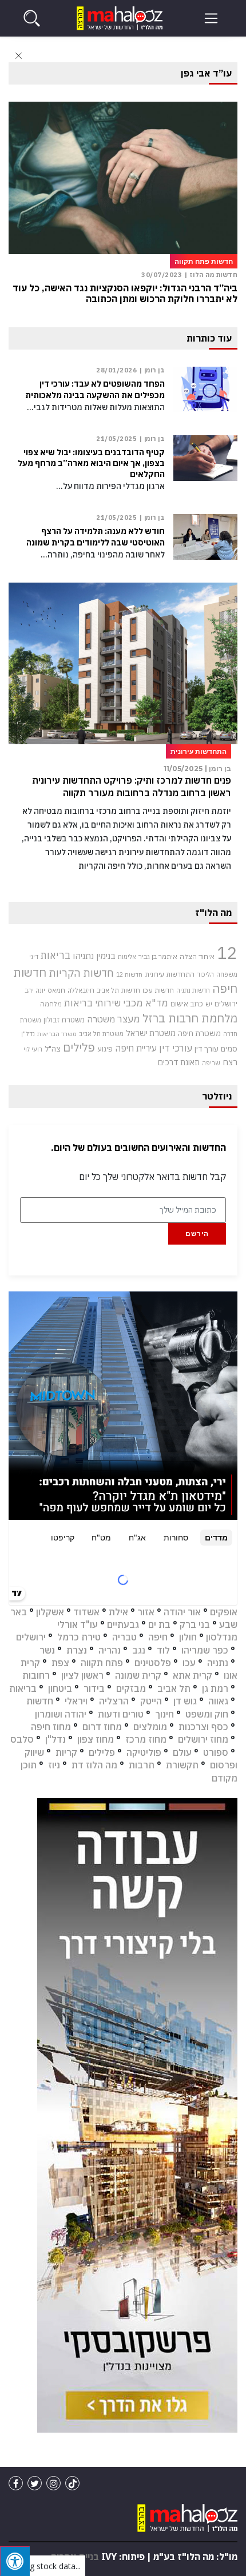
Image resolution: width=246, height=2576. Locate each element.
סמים (229, 1049)
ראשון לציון (82, 1675)
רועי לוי (33, 1049)
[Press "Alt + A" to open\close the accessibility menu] (15, 2561)
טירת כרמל (79, 1637)
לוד (163, 1650)
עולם (182, 1752)
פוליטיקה (144, 1752)
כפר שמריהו (205, 1650)
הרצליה (114, 1701)
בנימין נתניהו (94, 956)
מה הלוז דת (94, 1765)
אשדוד (86, 1612)
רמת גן (215, 1688)
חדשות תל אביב (118, 990)
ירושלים (226, 1004)
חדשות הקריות (81, 973)
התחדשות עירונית (170, 974)
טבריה (124, 1637)
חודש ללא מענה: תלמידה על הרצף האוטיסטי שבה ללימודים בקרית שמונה (96, 537)
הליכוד (205, 974)
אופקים (224, 1612)
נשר (47, 1650)
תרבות (142, 1765)
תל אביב (174, 1688)
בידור (94, 1688)
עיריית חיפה (136, 1048)
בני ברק (195, 1624)
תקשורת (182, 1765)
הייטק (151, 1701)
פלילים (79, 1047)
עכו (189, 1663)
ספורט (216, 1752)
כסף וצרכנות (203, 1727)
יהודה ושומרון (61, 1714)
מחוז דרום (102, 1727)
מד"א (157, 1003)
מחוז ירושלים (203, 1739)
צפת (60, 1663)
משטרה (101, 1019)
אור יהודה (182, 1612)
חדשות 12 (129, 974)
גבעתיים (123, 1624)
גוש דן (185, 1701)
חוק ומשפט (207, 1714)
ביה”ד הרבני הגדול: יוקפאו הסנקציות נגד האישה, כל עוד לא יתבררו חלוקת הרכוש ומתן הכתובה (125, 294)
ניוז (54, 1765)
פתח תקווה (102, 1663)
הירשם (197, 1233)
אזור (146, 1612)
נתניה (218, 1663)
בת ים (159, 1624)
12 (227, 953)
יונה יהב (35, 990)
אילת (118, 1612)
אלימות (127, 957)
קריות (66, 1752)
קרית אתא (193, 1675)
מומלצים (150, 1727)
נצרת (77, 1650)
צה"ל (53, 1049)
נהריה (110, 1650)
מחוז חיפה (51, 1727)
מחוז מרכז (146, 1739)
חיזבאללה (81, 990)
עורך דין (207, 1049)
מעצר (129, 1019)
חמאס (56, 990)
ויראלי (76, 1701)
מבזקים (131, 1688)
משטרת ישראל (151, 1033)
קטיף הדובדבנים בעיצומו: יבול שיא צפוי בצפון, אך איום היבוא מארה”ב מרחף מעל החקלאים (91, 463)
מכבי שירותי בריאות (104, 1003)
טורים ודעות (121, 1714)
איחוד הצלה (197, 956)
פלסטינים (153, 1663)
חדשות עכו (158, 990)
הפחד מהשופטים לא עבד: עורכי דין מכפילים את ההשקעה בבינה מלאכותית (95, 389)
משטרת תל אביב (101, 1034)
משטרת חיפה (199, 1033)
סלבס (22, 1739)
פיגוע (105, 1049)
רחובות (36, 1675)
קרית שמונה (138, 1675)
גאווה (218, 1701)
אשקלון (50, 1612)
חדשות (40, 1701)
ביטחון (60, 1688)
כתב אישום (187, 1004)
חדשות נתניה (193, 990)
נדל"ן (28, 1034)
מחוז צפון (96, 1739)
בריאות (55, 955)
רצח (230, 1062)
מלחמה (51, 1004)
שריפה (211, 1063)
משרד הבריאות (57, 1034)
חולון (188, 1637)
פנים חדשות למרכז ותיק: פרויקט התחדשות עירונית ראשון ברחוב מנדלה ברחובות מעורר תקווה (132, 787)
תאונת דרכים (179, 1062)
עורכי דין (176, 1048)
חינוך (164, 1714)
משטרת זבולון (64, 1020)
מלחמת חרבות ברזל (190, 1018)
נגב (139, 1650)
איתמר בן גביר (158, 956)
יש (209, 1004)
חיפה (158, 1637)
